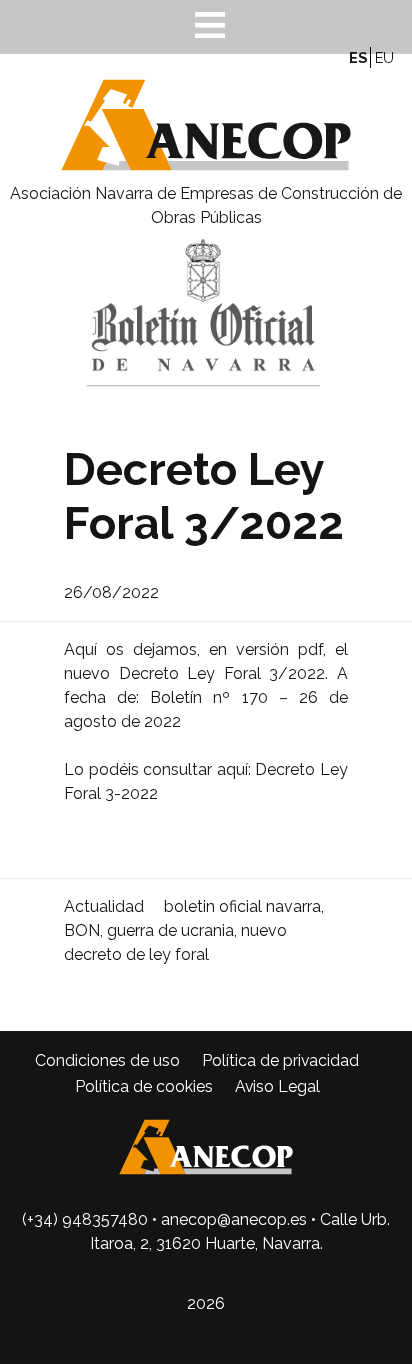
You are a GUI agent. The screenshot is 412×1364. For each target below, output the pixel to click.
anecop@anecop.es (234, 1219)
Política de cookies (144, 1086)
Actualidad (104, 906)
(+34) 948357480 (85, 1219)
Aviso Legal (277, 1086)
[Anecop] (206, 169)
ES (358, 57)
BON (82, 930)
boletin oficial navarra (242, 906)
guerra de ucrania (170, 930)
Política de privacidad (280, 1060)
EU (384, 57)
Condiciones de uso (107, 1060)
